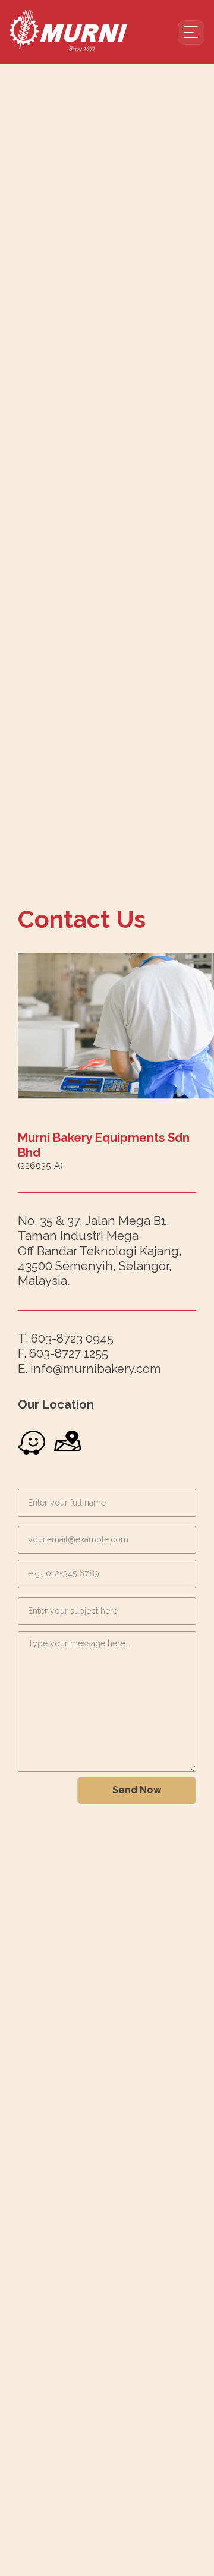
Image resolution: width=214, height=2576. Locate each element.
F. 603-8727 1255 (63, 1353)
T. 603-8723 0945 (66, 1339)
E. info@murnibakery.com (89, 1369)
